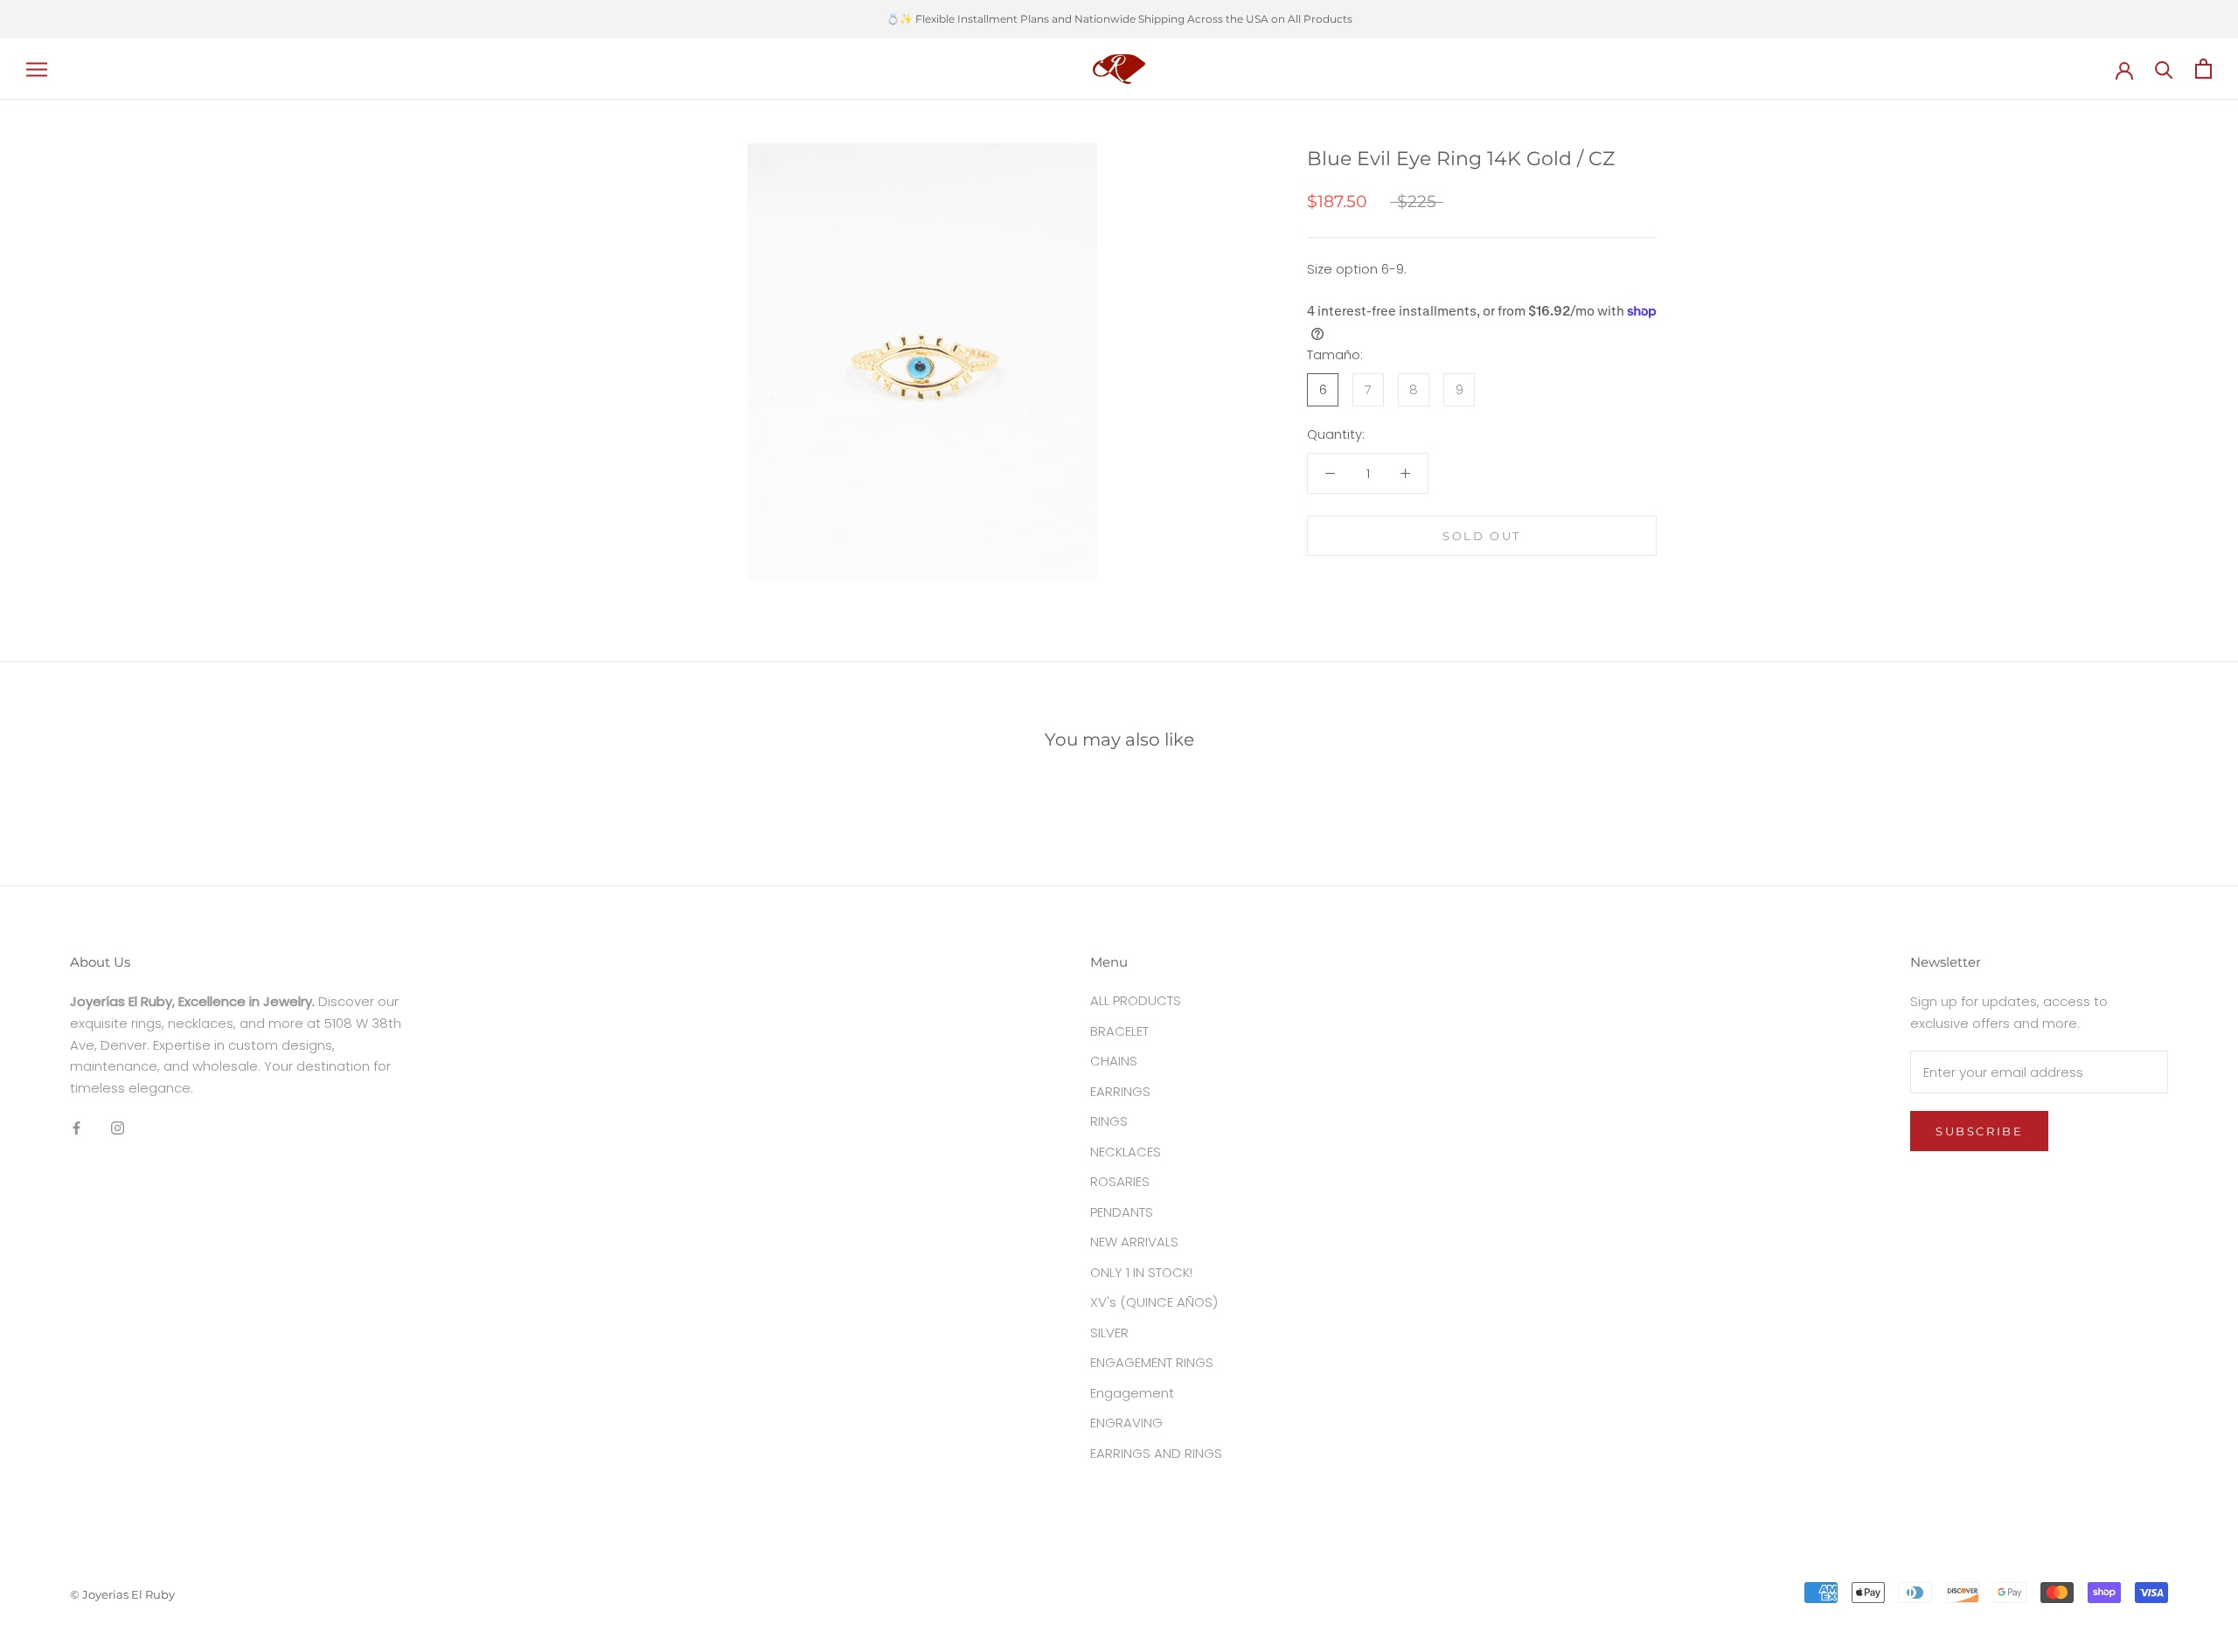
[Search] (2164, 69)
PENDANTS (1122, 1212)
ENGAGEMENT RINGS (1152, 1362)
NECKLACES (1126, 1152)
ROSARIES (1120, 1181)
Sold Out (1482, 536)
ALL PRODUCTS (1136, 1000)
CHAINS (1114, 1061)
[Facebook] (76, 1128)
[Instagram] (118, 1128)
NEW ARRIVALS (1134, 1242)
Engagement (1132, 1393)
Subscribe (1979, 1131)
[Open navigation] (37, 69)
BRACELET (1119, 1031)
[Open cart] (2203, 69)
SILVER (1109, 1333)
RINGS (1109, 1121)
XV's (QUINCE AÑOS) (1154, 1302)
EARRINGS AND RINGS (1156, 1453)
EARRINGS (1120, 1091)
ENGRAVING (1126, 1423)
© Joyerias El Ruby (122, 1594)
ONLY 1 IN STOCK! (1141, 1272)
